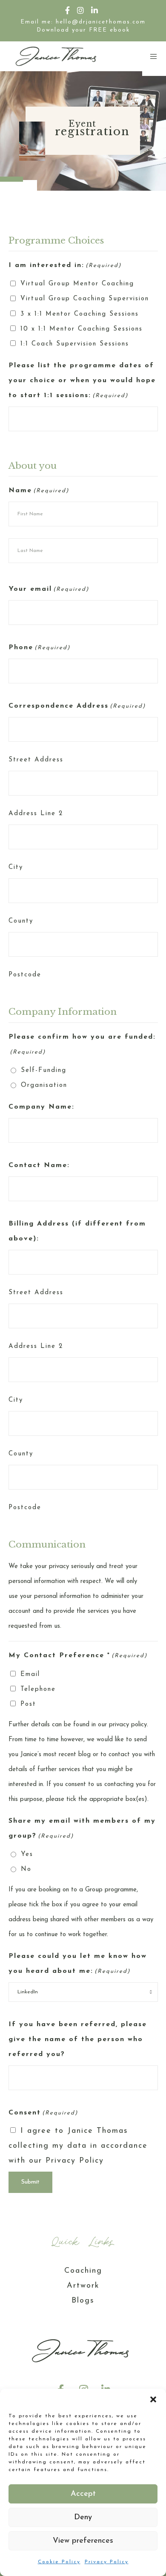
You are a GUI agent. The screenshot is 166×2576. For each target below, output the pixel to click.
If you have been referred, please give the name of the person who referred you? (78, 2039)
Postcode (25, 975)
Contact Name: (39, 1165)
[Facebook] (68, 10)
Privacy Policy (107, 2562)
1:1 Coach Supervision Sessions (75, 344)
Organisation (44, 1085)
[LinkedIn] (95, 10)
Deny (83, 2518)
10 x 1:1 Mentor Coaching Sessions (82, 329)
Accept (83, 2494)
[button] (153, 2399)
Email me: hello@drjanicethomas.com (83, 22)
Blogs (83, 2301)
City (16, 867)
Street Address (36, 760)
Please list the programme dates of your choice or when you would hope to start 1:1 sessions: (82, 380)
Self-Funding (44, 1070)
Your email (49, 589)
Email (30, 1674)
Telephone (38, 1689)
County (21, 921)
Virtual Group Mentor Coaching (77, 284)
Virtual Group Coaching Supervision (85, 299)
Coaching (83, 2271)
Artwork (83, 2286)
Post (28, 1704)
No (26, 1869)
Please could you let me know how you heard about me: (78, 1964)
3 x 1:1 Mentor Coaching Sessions (80, 314)
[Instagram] (81, 10)
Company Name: (41, 1107)
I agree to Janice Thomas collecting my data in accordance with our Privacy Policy (78, 2146)
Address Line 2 (36, 814)
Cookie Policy (59, 2562)
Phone (39, 648)
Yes (27, 1854)
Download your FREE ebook (83, 30)
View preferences (83, 2541)
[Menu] (151, 56)
